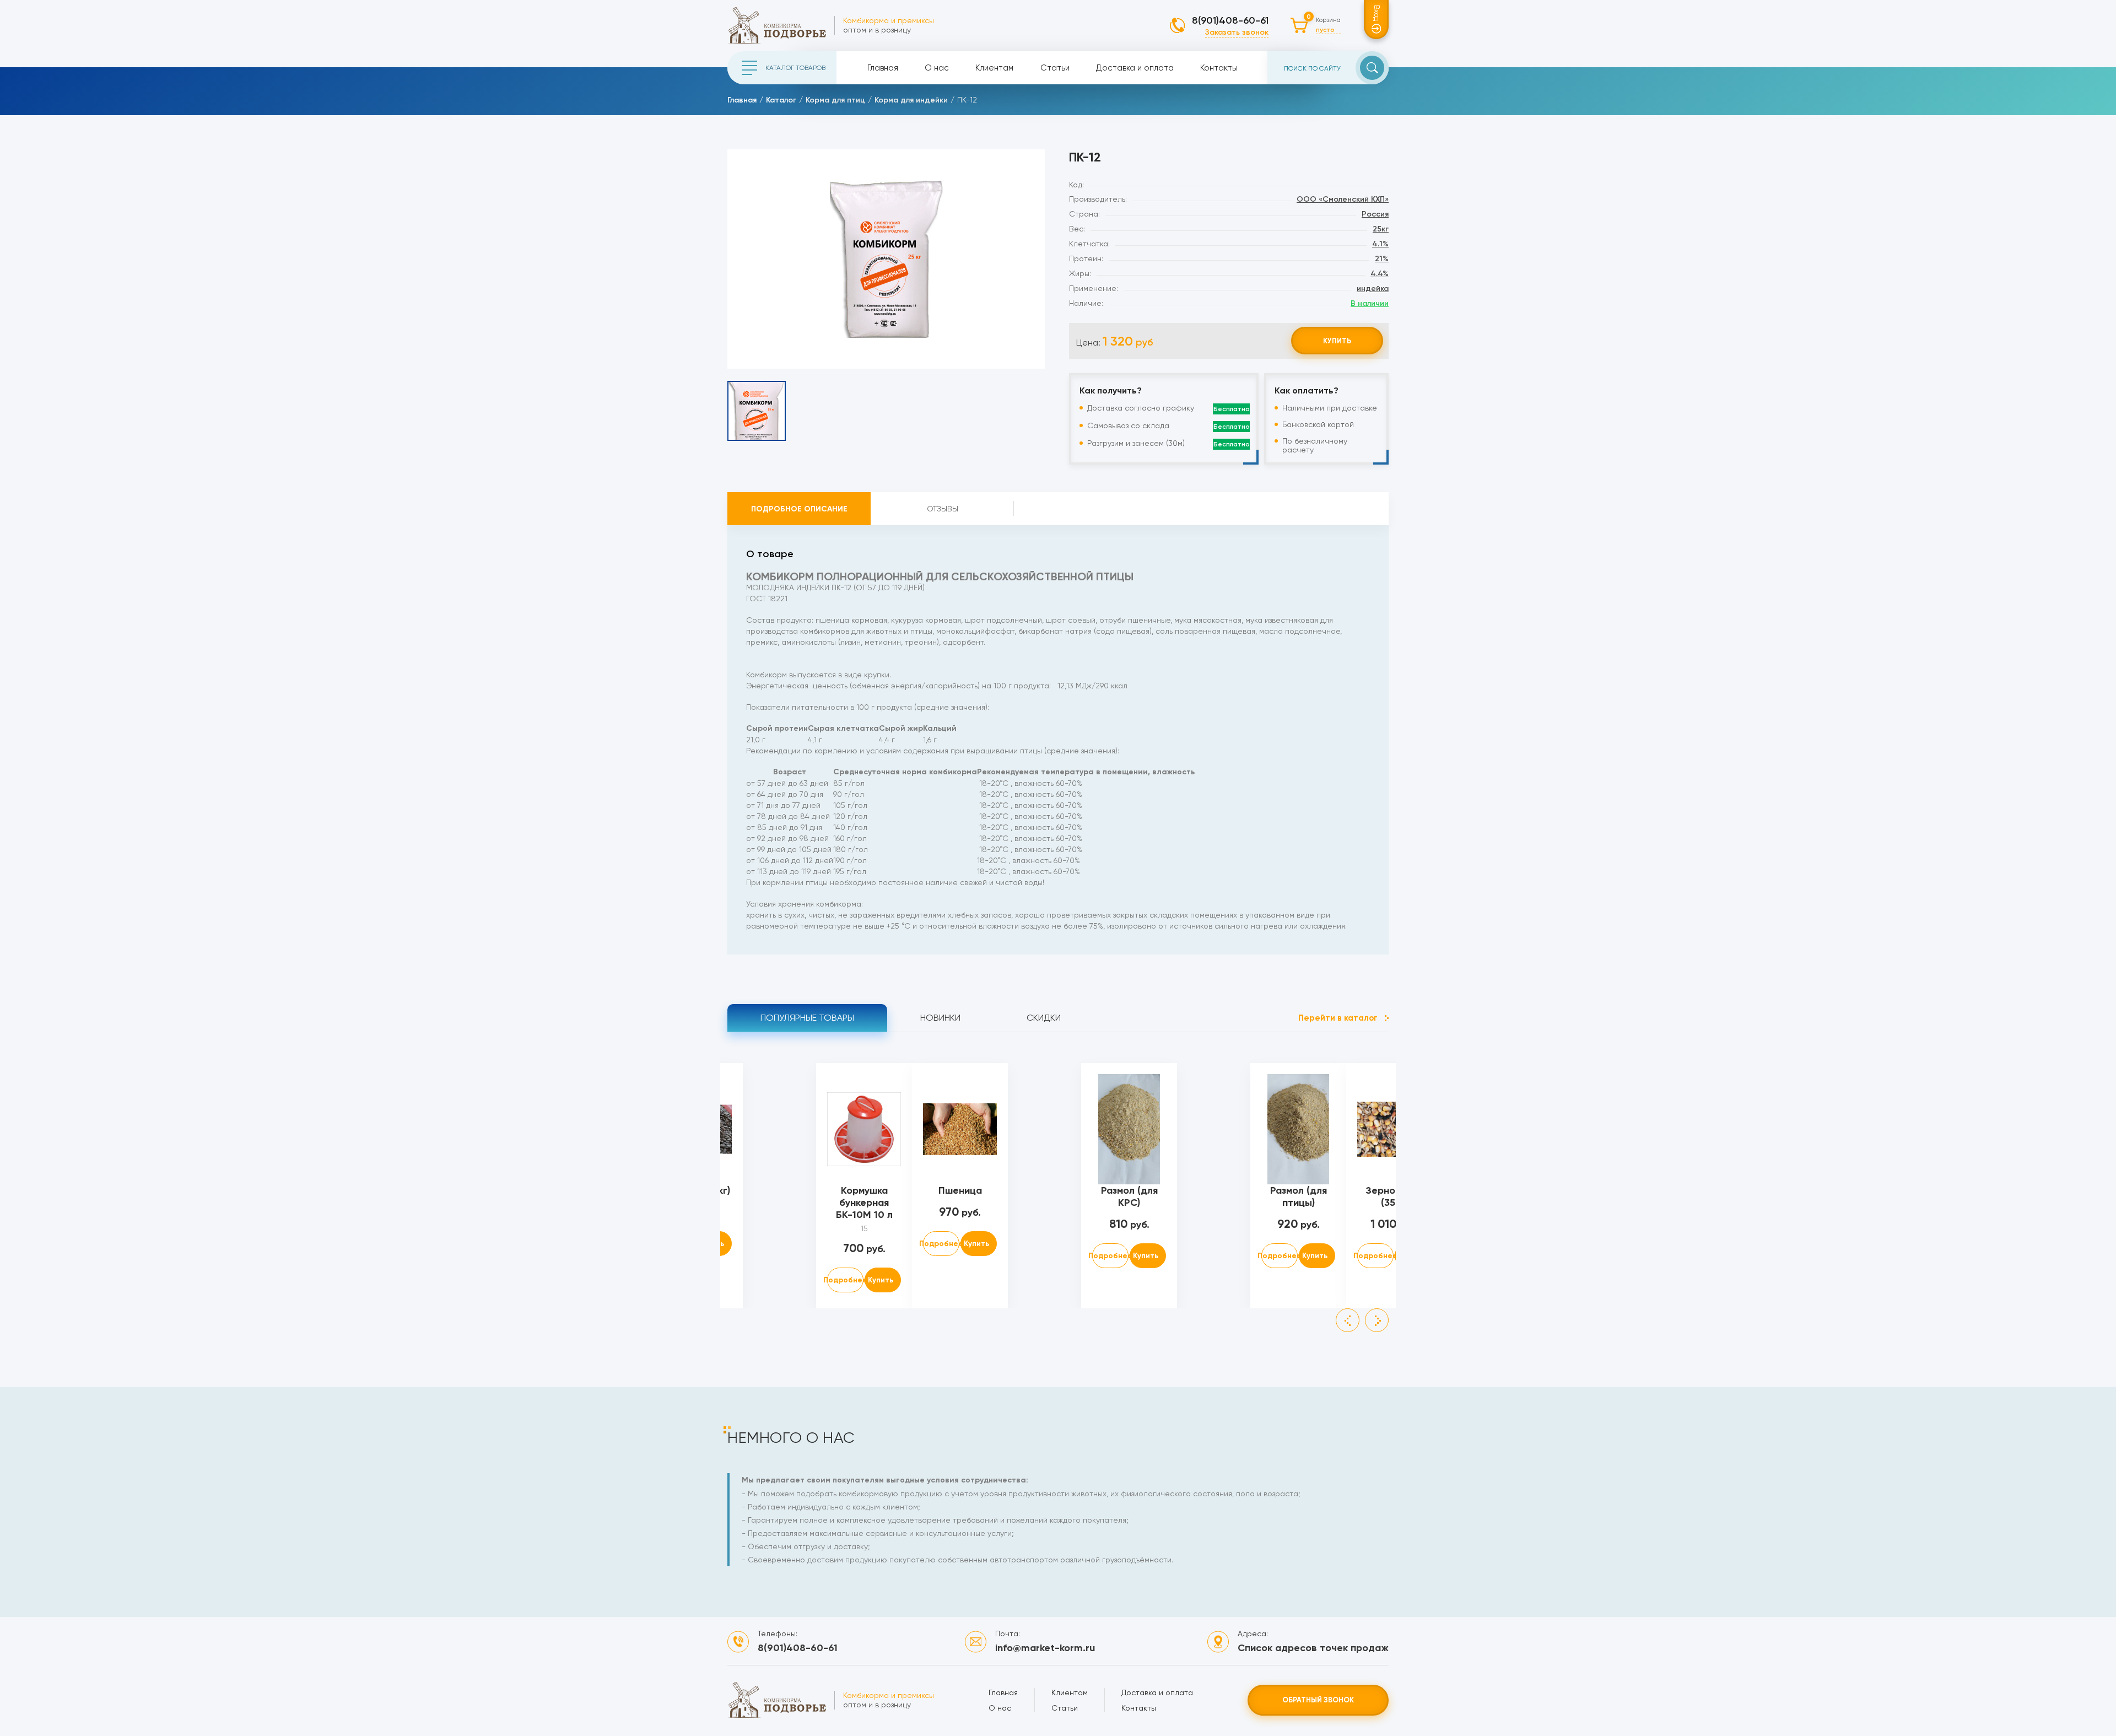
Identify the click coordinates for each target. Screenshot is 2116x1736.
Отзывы (943, 509)
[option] (886, 259)
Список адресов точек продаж (1313, 1648)
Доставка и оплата (1135, 68)
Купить (1337, 341)
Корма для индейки (911, 100)
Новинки (940, 1018)
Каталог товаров (795, 68)
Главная (883, 68)
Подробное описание (799, 509)
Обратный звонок (1318, 1700)
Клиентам (994, 68)
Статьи (1055, 68)
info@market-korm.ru (1045, 1648)
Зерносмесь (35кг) (1394, 1196)
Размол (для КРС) (1129, 1196)
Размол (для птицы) (1299, 1196)
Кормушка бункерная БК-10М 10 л (864, 1203)
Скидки (1044, 1018)
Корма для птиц (835, 100)
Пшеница (960, 1190)
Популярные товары (807, 1018)
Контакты (1219, 68)
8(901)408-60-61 (1230, 20)
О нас (937, 68)
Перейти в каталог (1338, 1018)
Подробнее (845, 1280)
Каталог (781, 100)
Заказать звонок (1237, 32)
